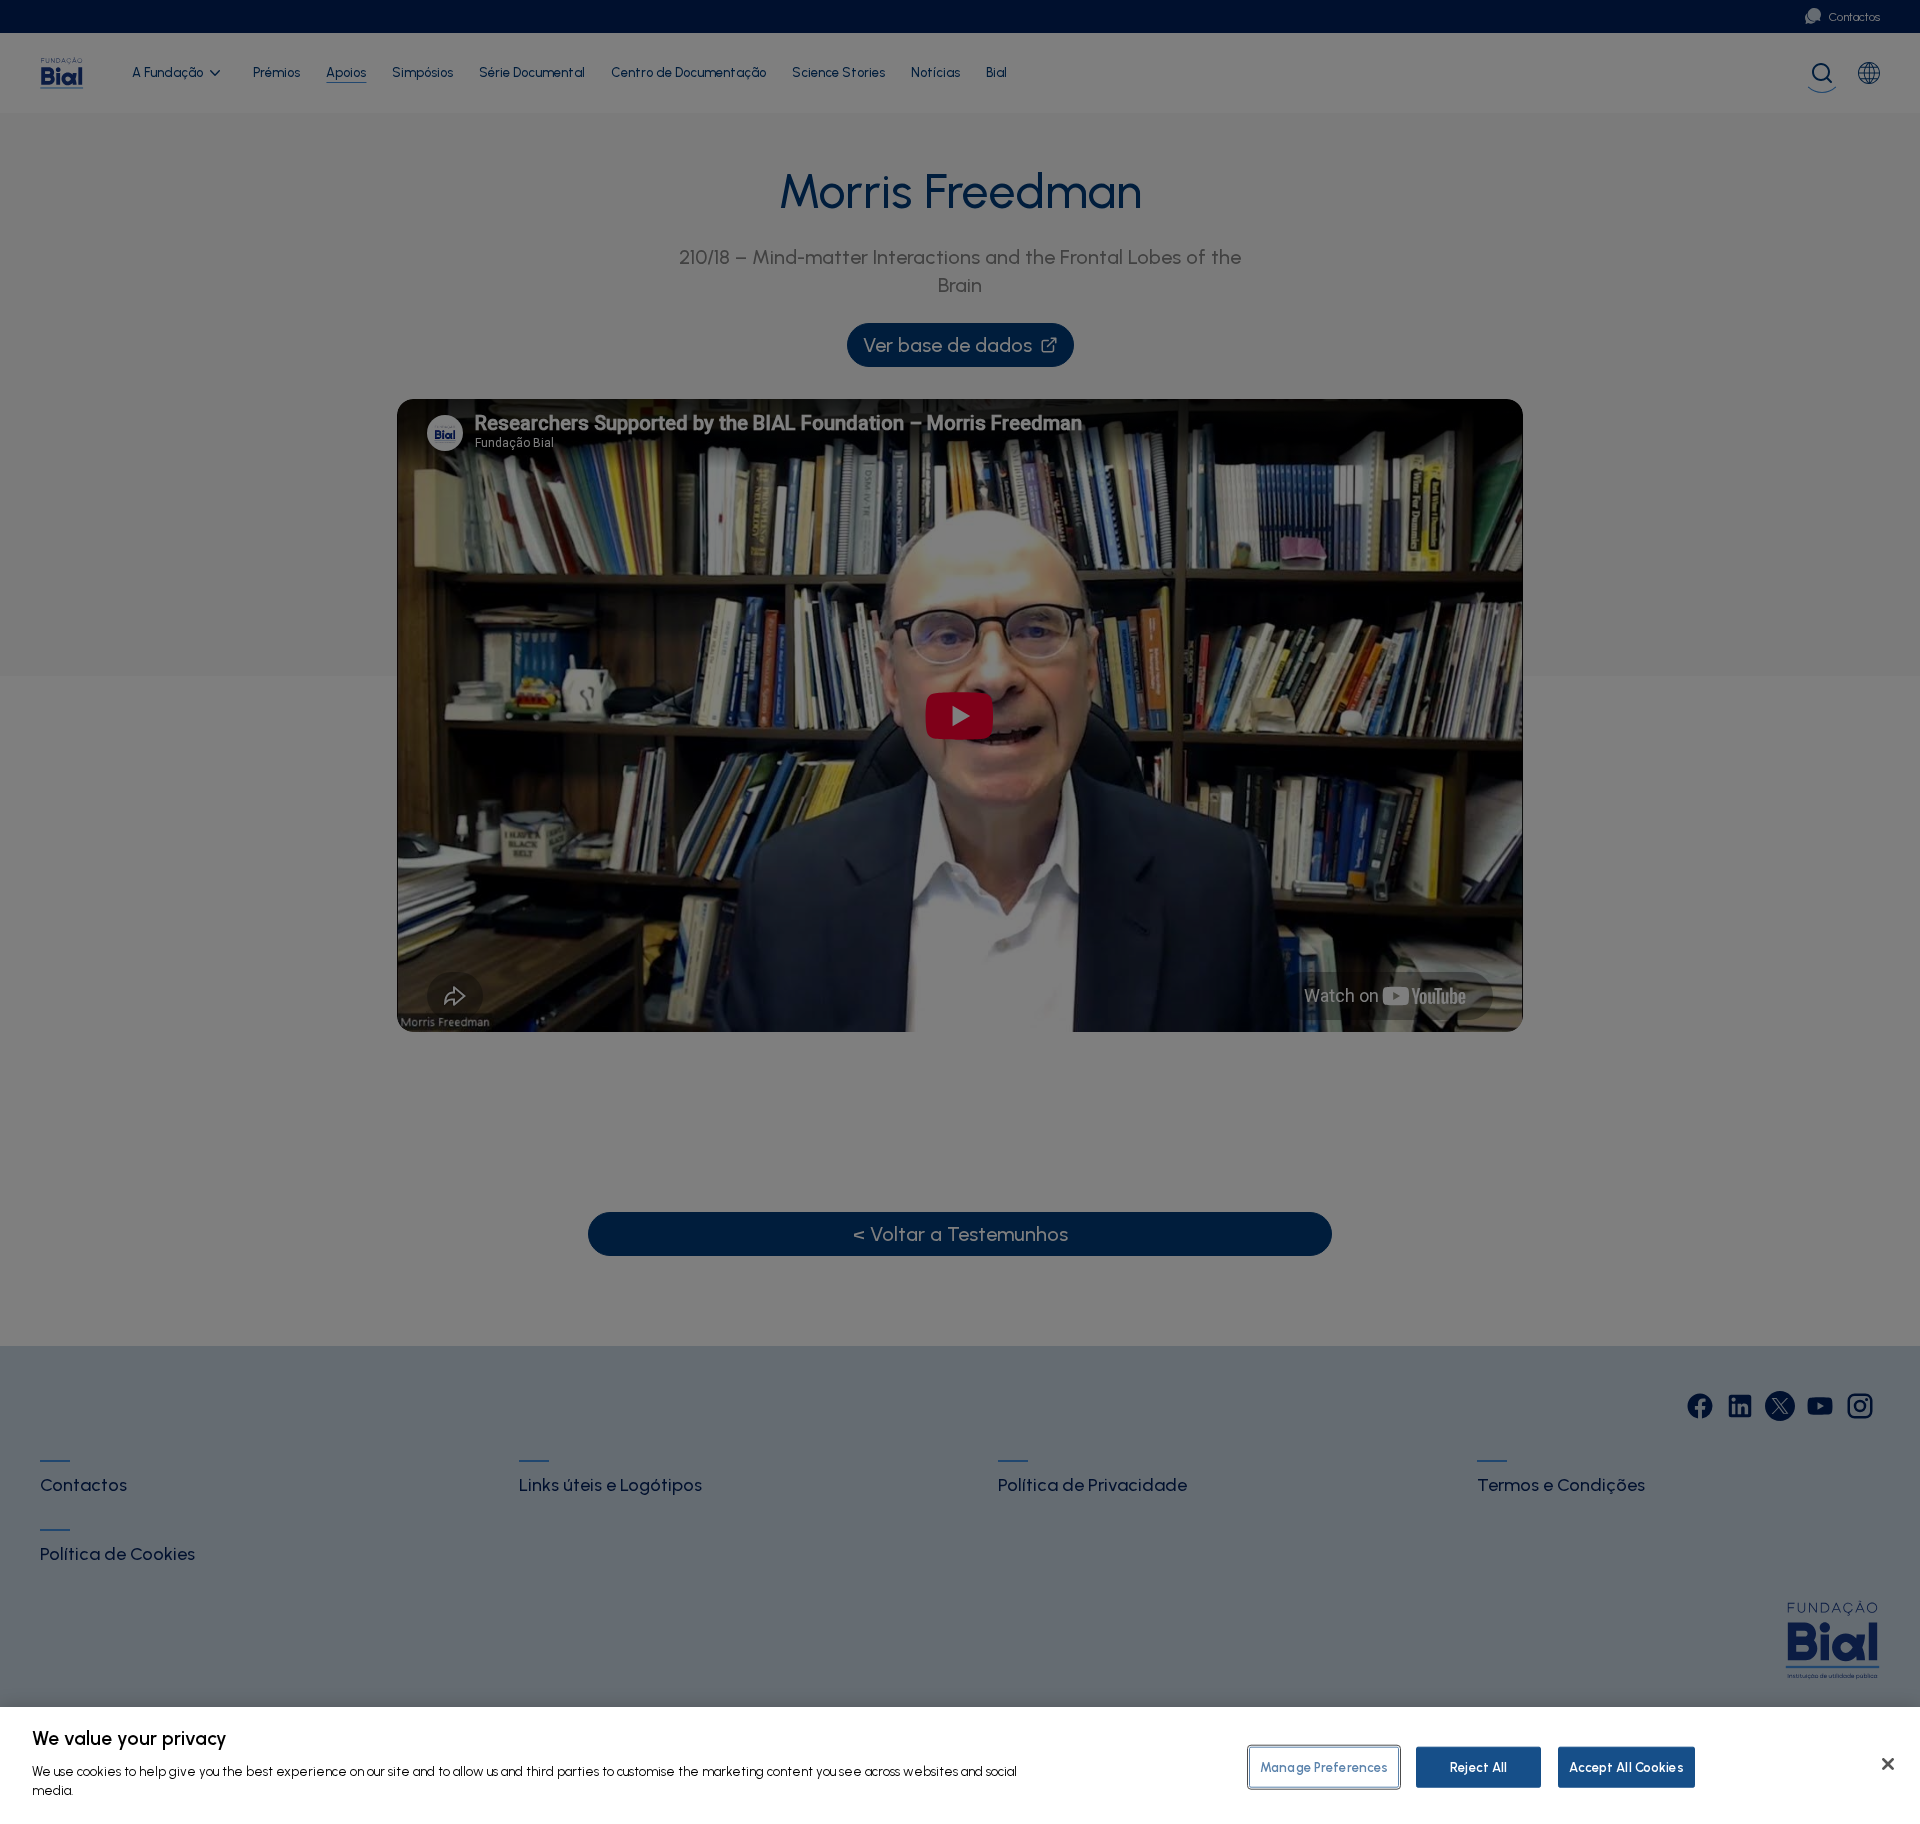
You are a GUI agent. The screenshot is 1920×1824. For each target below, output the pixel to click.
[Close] (1888, 1764)
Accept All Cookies (1626, 1766)
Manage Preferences (1324, 1766)
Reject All (1478, 1766)
